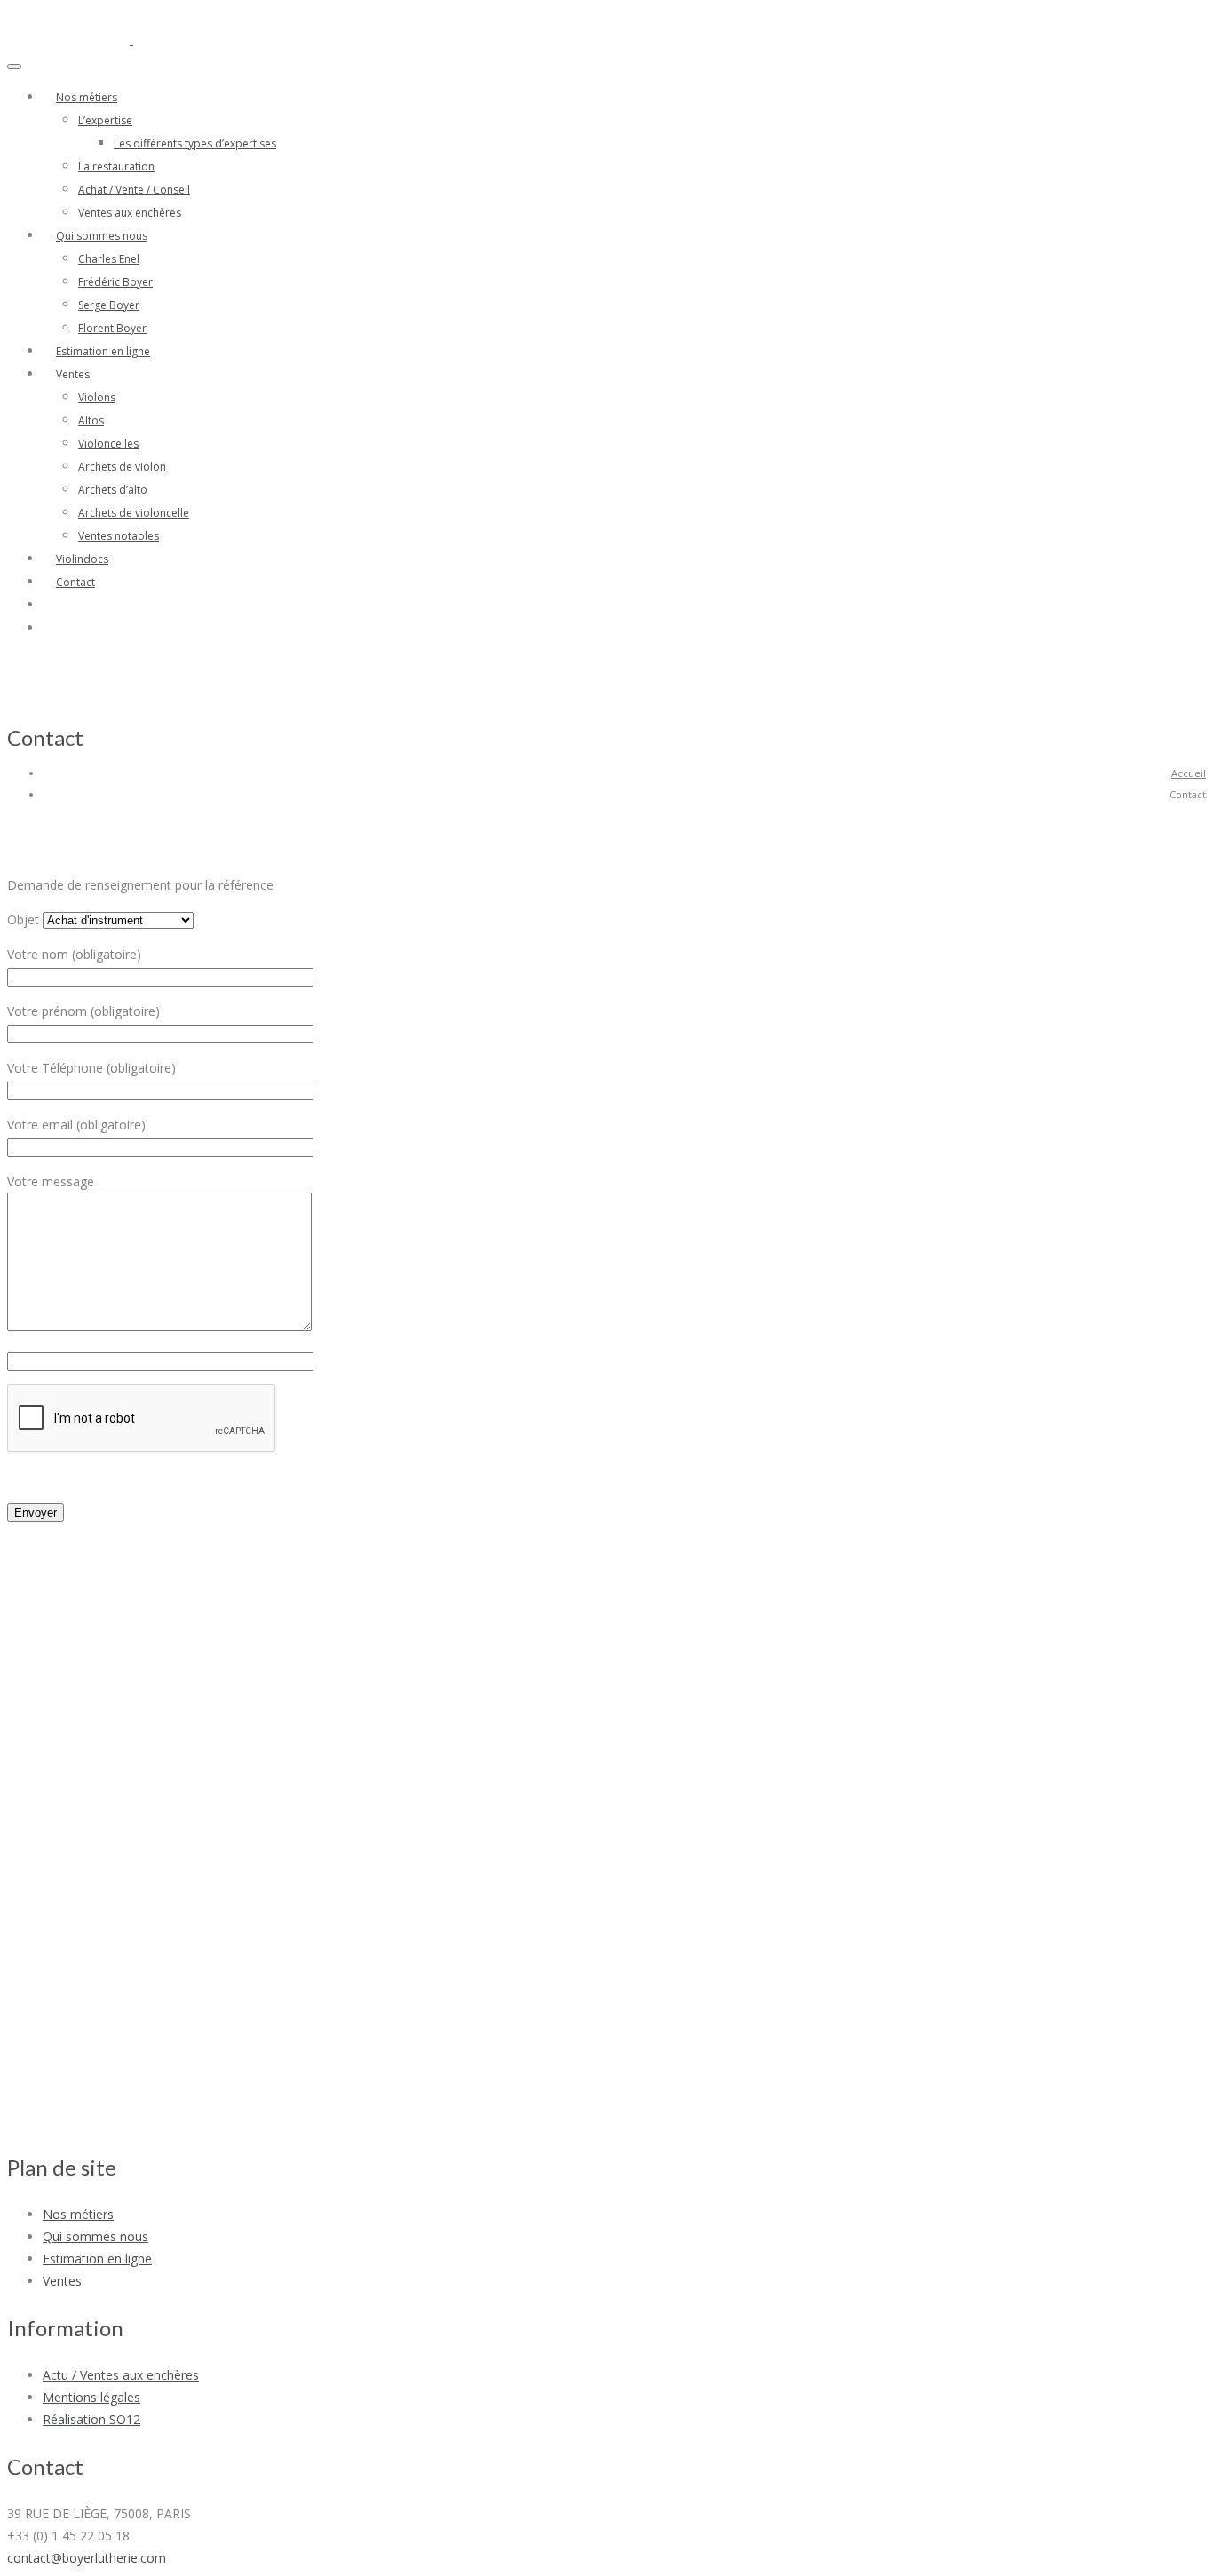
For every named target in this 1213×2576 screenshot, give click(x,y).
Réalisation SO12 (91, 2419)
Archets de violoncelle (134, 513)
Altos (91, 420)
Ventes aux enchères (130, 213)
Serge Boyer (109, 305)
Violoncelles (108, 444)
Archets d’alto (113, 490)
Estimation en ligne (103, 351)
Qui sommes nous (102, 236)
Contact (75, 582)
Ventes (62, 2281)
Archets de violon (122, 467)
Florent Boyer (112, 328)
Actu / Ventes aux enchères (121, 2375)
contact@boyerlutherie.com (87, 2558)
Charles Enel (109, 259)
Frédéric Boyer (115, 282)
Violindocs (82, 559)
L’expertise (105, 120)
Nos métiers (87, 97)
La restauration (116, 166)
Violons (97, 397)
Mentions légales (91, 2397)
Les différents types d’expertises (195, 143)
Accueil (1189, 773)
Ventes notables (119, 536)
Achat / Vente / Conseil (134, 190)
